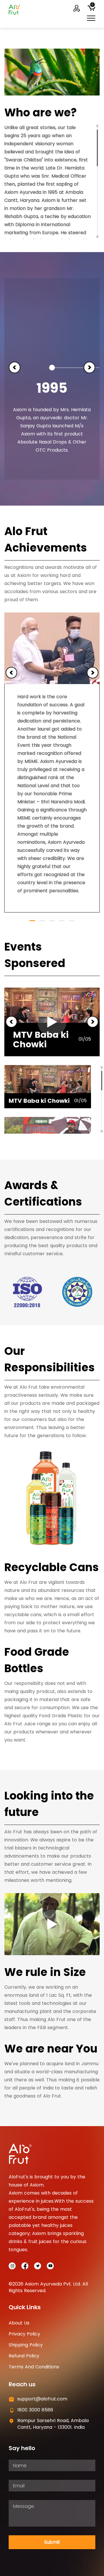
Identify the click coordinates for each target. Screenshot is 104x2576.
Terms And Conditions (34, 2367)
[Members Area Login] (77, 9)
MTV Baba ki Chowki (41, 1040)
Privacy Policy (24, 2334)
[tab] (48, 1087)
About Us (19, 2323)
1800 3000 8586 (35, 2410)
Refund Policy (24, 2356)
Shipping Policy (26, 2345)
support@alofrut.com (42, 2399)
